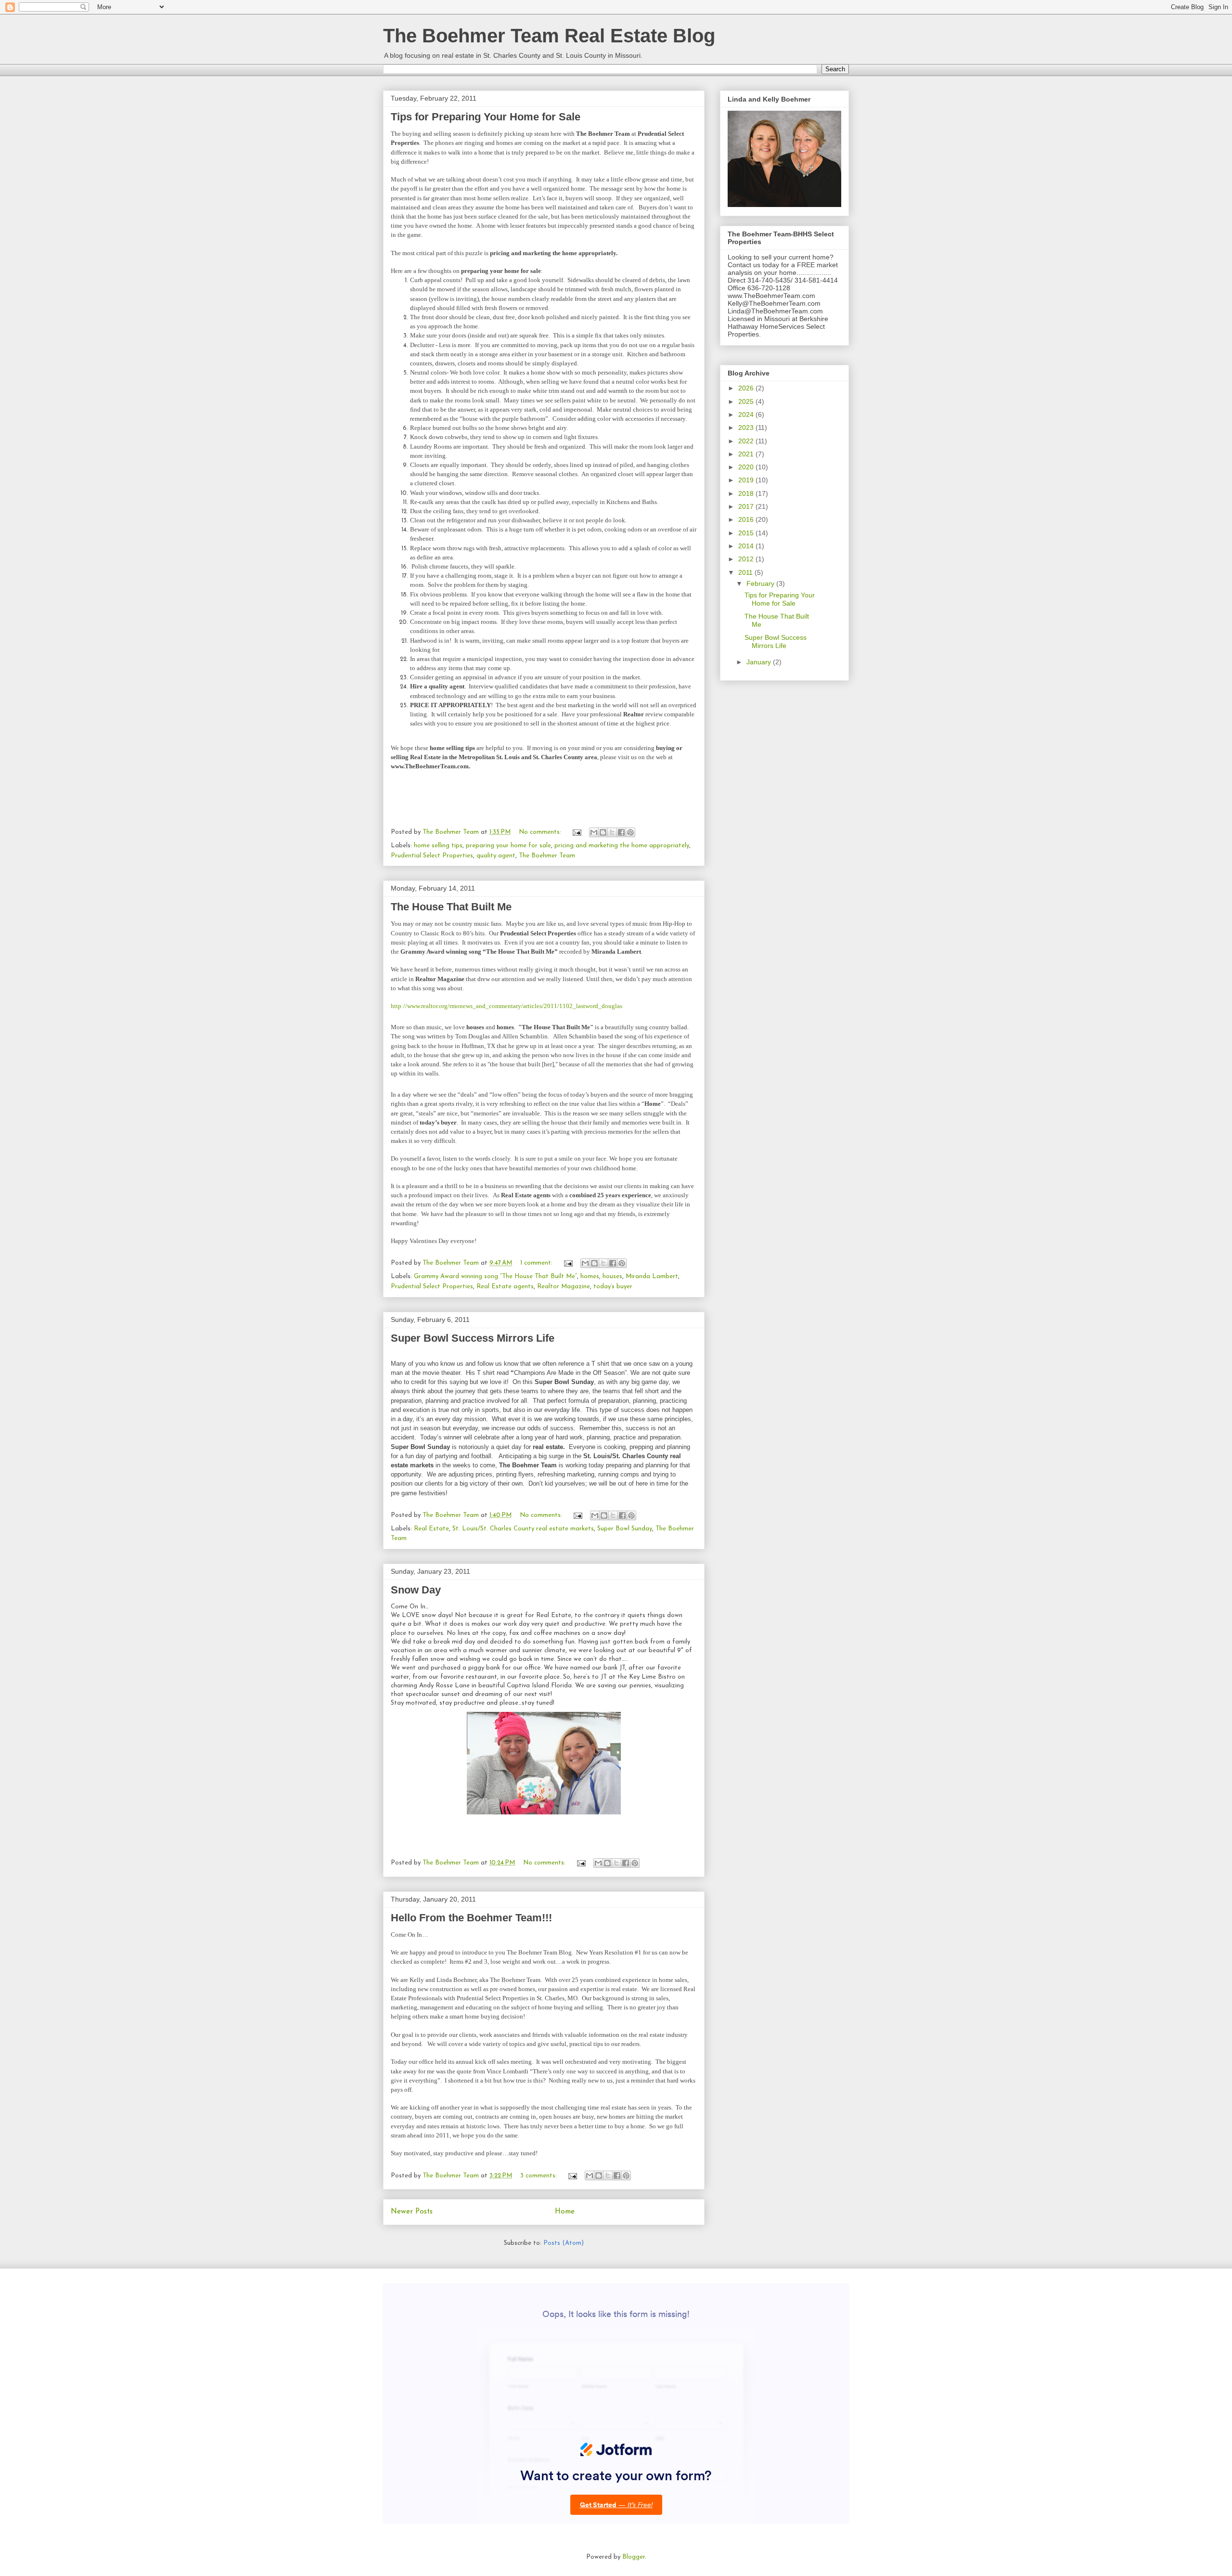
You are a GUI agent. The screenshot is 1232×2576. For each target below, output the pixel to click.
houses (612, 1276)
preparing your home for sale (508, 846)
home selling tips (438, 846)
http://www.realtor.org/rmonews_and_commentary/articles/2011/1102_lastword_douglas (507, 1006)
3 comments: (539, 2176)
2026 (747, 388)
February (761, 583)
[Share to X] (612, 832)
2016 (747, 519)
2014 (747, 546)
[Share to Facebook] (621, 832)
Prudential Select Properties (432, 856)
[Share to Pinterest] (630, 832)
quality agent (496, 856)
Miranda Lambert (652, 1276)
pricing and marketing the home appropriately (622, 846)
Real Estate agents (505, 1287)
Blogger (634, 2557)
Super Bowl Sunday (625, 1529)
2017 (747, 506)
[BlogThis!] (603, 832)
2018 (747, 493)
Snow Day (416, 1590)
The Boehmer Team (547, 856)
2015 (747, 533)
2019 (747, 480)
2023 (747, 427)
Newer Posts (412, 2212)
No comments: (541, 832)
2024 (747, 414)
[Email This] (594, 832)
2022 (747, 441)
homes (590, 1276)
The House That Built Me (451, 907)
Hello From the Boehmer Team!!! (471, 1918)
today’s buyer (613, 1287)
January (760, 662)
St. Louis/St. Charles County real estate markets (523, 1529)
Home (565, 2212)
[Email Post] (576, 832)
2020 (747, 467)
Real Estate (431, 1529)
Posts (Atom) (564, 2243)
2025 (747, 401)
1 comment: (537, 1263)
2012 (747, 559)
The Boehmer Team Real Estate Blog (549, 36)
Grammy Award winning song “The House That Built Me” (495, 1276)
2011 (746, 572)
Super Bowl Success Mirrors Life (473, 1338)
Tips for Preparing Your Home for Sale (486, 117)
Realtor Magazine (564, 1287)
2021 (747, 454)
